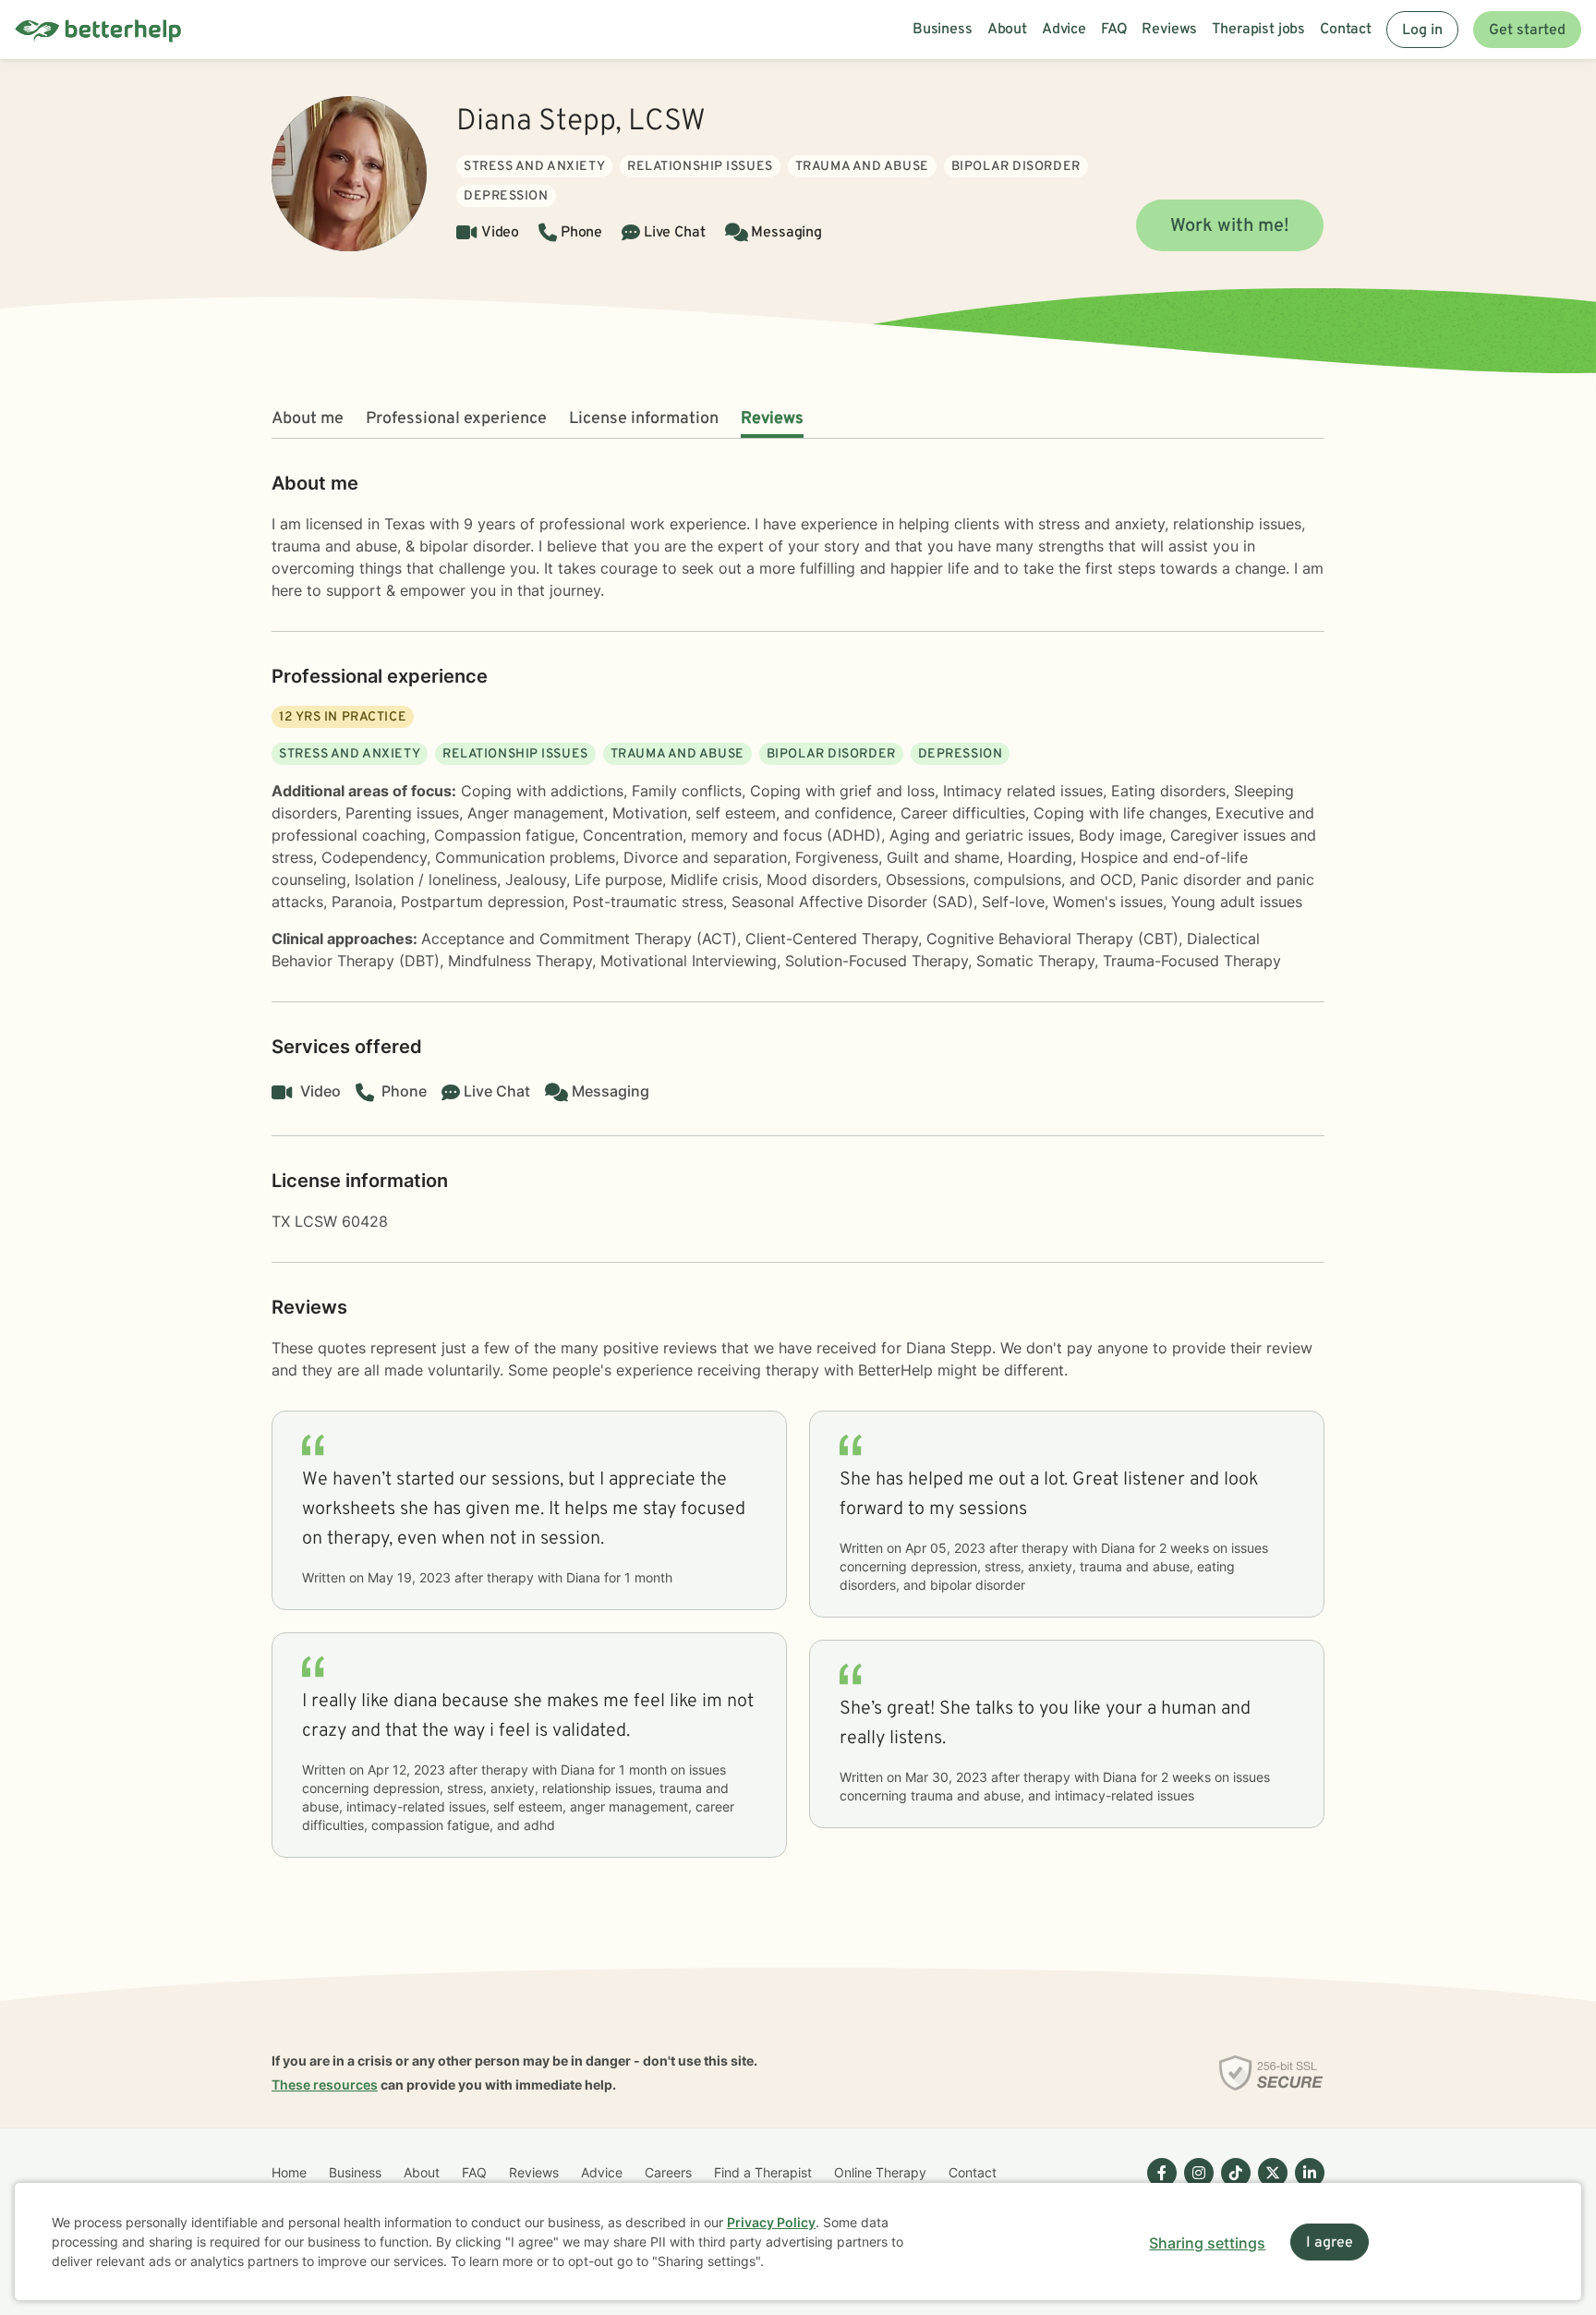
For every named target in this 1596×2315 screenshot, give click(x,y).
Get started (1527, 30)
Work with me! (1230, 226)
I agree (1330, 2243)
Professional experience (456, 419)
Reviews (772, 419)
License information (644, 419)
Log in (1422, 30)
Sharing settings (1207, 2243)
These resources (325, 2085)
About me (308, 419)
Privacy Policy (771, 2222)
